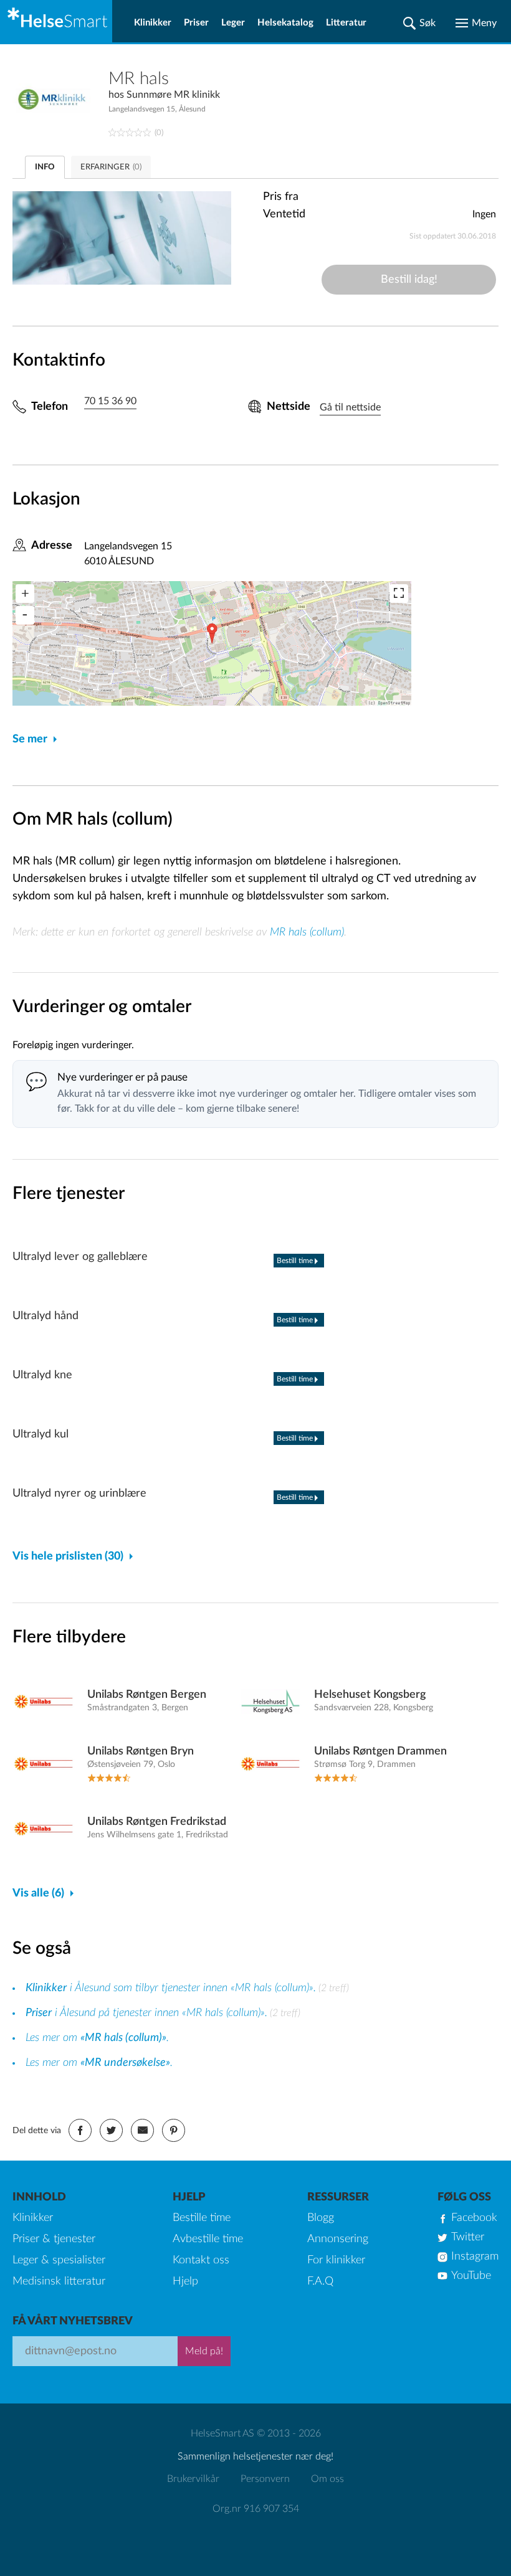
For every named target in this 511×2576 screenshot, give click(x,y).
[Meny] (476, 23)
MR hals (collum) (307, 932)
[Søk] (419, 23)
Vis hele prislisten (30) (68, 1556)
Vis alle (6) (38, 1893)
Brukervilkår (193, 2479)
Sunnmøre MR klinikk (173, 95)
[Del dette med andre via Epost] (142, 2130)
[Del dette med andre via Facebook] (80, 2130)
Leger (233, 23)
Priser (196, 23)
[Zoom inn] (25, 594)
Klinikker (153, 23)
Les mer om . (97, 2038)
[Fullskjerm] (399, 594)
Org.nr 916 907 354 (256, 2509)
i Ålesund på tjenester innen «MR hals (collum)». (146, 2013)
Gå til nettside (350, 407)
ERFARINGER (111, 167)
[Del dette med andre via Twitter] (111, 2130)
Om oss (327, 2479)
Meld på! (204, 2351)
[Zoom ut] (25, 615)
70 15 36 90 (110, 401)
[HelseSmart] (56, 21)
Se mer (30, 739)
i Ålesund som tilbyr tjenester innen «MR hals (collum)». (171, 1988)
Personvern (265, 2479)
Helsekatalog (285, 23)
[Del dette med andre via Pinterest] (174, 2130)
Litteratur (346, 23)
